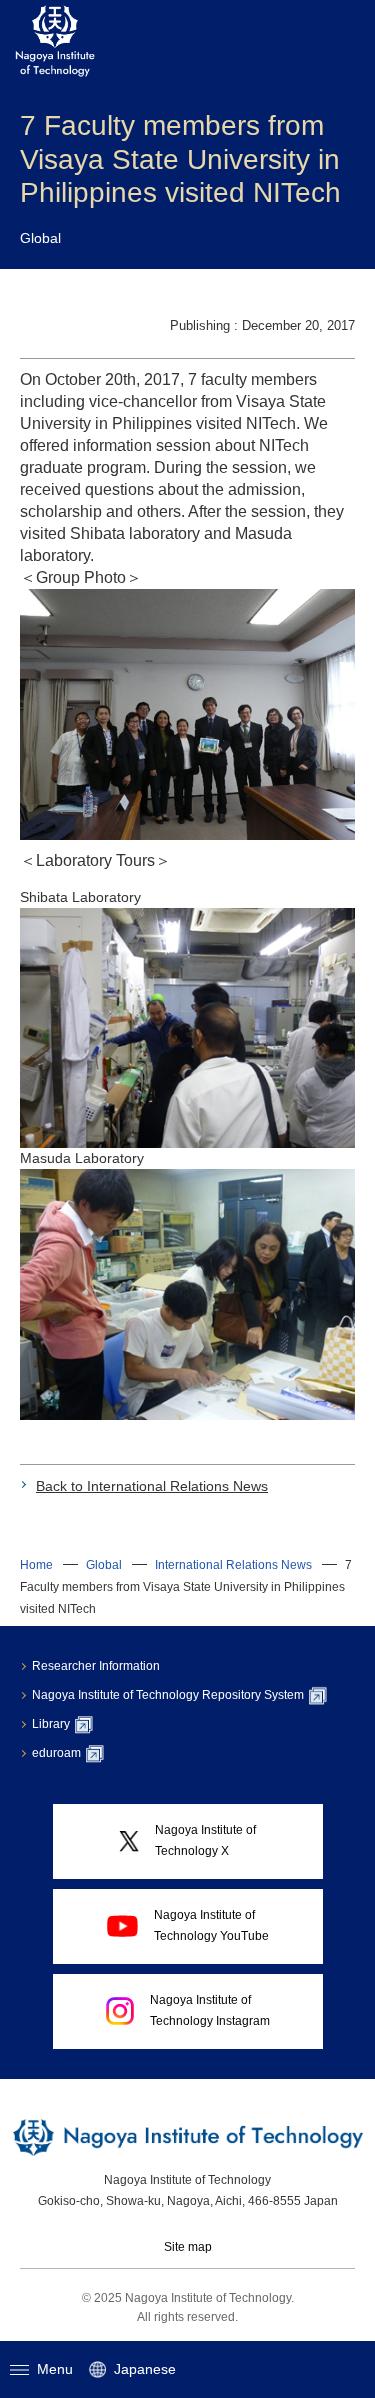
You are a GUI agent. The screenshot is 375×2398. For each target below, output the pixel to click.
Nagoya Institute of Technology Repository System (168, 1695)
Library (51, 1724)
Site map (188, 2247)
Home (36, 1565)
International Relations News (233, 1565)
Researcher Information (96, 1666)
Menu (55, 2369)
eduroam (56, 1753)
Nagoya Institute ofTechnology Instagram (210, 2010)
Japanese (145, 2369)
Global (104, 1565)
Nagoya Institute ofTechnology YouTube (211, 1925)
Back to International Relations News (152, 1486)
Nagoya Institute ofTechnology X (205, 1840)
